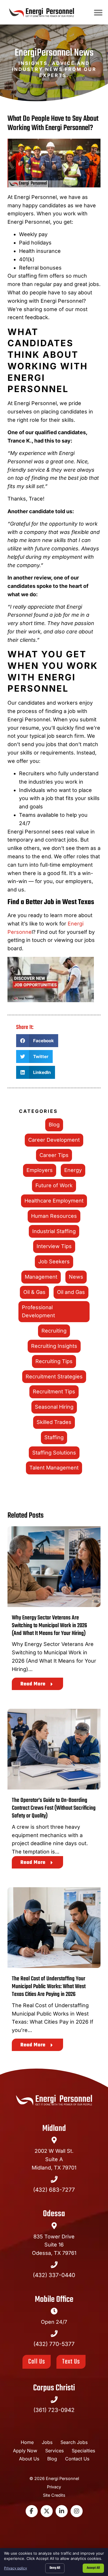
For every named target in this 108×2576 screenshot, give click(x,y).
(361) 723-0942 (54, 2410)
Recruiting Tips (54, 1361)
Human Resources (54, 1216)
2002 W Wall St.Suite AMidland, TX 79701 (54, 2159)
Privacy (54, 2487)
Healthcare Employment (54, 1201)
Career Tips (54, 1155)
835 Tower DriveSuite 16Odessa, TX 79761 (54, 2245)
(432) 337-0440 (54, 2275)
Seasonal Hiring (54, 1407)
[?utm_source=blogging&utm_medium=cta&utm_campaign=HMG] (54, 981)
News (76, 1277)
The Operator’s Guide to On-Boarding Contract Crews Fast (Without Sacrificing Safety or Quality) (54, 1808)
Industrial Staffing (54, 1231)
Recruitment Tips (54, 1392)
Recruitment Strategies (54, 1377)
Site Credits (54, 2495)
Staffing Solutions (54, 1453)
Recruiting (54, 1331)
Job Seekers (54, 1261)
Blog (54, 1125)
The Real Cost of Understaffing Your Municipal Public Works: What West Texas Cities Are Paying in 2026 (49, 1987)
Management (41, 1277)
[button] (98, 12)
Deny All (55, 2568)
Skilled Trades (54, 1422)
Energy (73, 1170)
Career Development (54, 1140)
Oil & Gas (34, 1292)
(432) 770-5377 (54, 2344)
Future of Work (54, 1185)
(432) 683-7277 (54, 2190)
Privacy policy (16, 2568)
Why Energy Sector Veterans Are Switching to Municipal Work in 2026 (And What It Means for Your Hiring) (49, 1626)
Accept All (93, 2568)
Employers (40, 1170)
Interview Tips (54, 1246)
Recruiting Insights (54, 1346)
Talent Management (54, 1468)
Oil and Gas (71, 1292)
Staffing (54, 1437)
